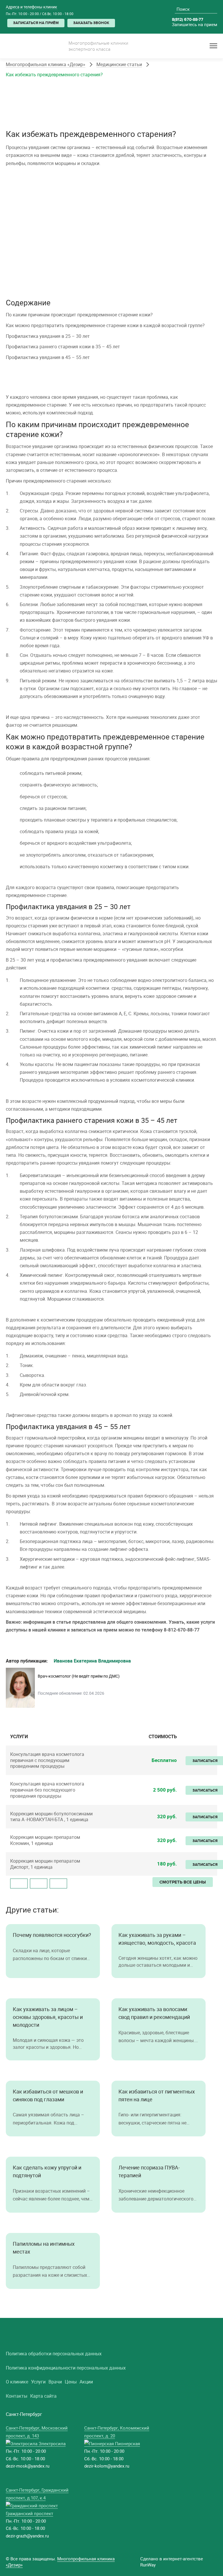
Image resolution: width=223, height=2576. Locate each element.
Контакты (17, 2396)
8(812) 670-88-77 (188, 20)
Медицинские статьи (119, 64)
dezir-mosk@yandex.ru (28, 2466)
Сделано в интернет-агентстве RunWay (172, 2562)
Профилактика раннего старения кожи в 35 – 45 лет (63, 347)
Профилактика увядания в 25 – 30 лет (48, 336)
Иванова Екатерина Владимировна (92, 1661)
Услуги (38, 2382)
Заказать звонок (91, 23)
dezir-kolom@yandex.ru (107, 2466)
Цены (71, 2382)
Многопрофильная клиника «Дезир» (46, 64)
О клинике (17, 2382)
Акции (86, 2382)
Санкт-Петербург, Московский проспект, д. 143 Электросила (37, 2436)
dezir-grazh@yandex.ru (27, 2536)
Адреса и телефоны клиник (32, 7)
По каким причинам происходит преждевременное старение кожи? (79, 315)
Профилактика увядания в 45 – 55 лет (48, 357)
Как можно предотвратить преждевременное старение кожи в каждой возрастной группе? (105, 325)
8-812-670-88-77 (182, 1630)
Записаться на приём (36, 23)
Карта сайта (43, 2396)
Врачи (55, 2382)
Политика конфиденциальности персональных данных (66, 2368)
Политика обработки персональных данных (54, 2354)
